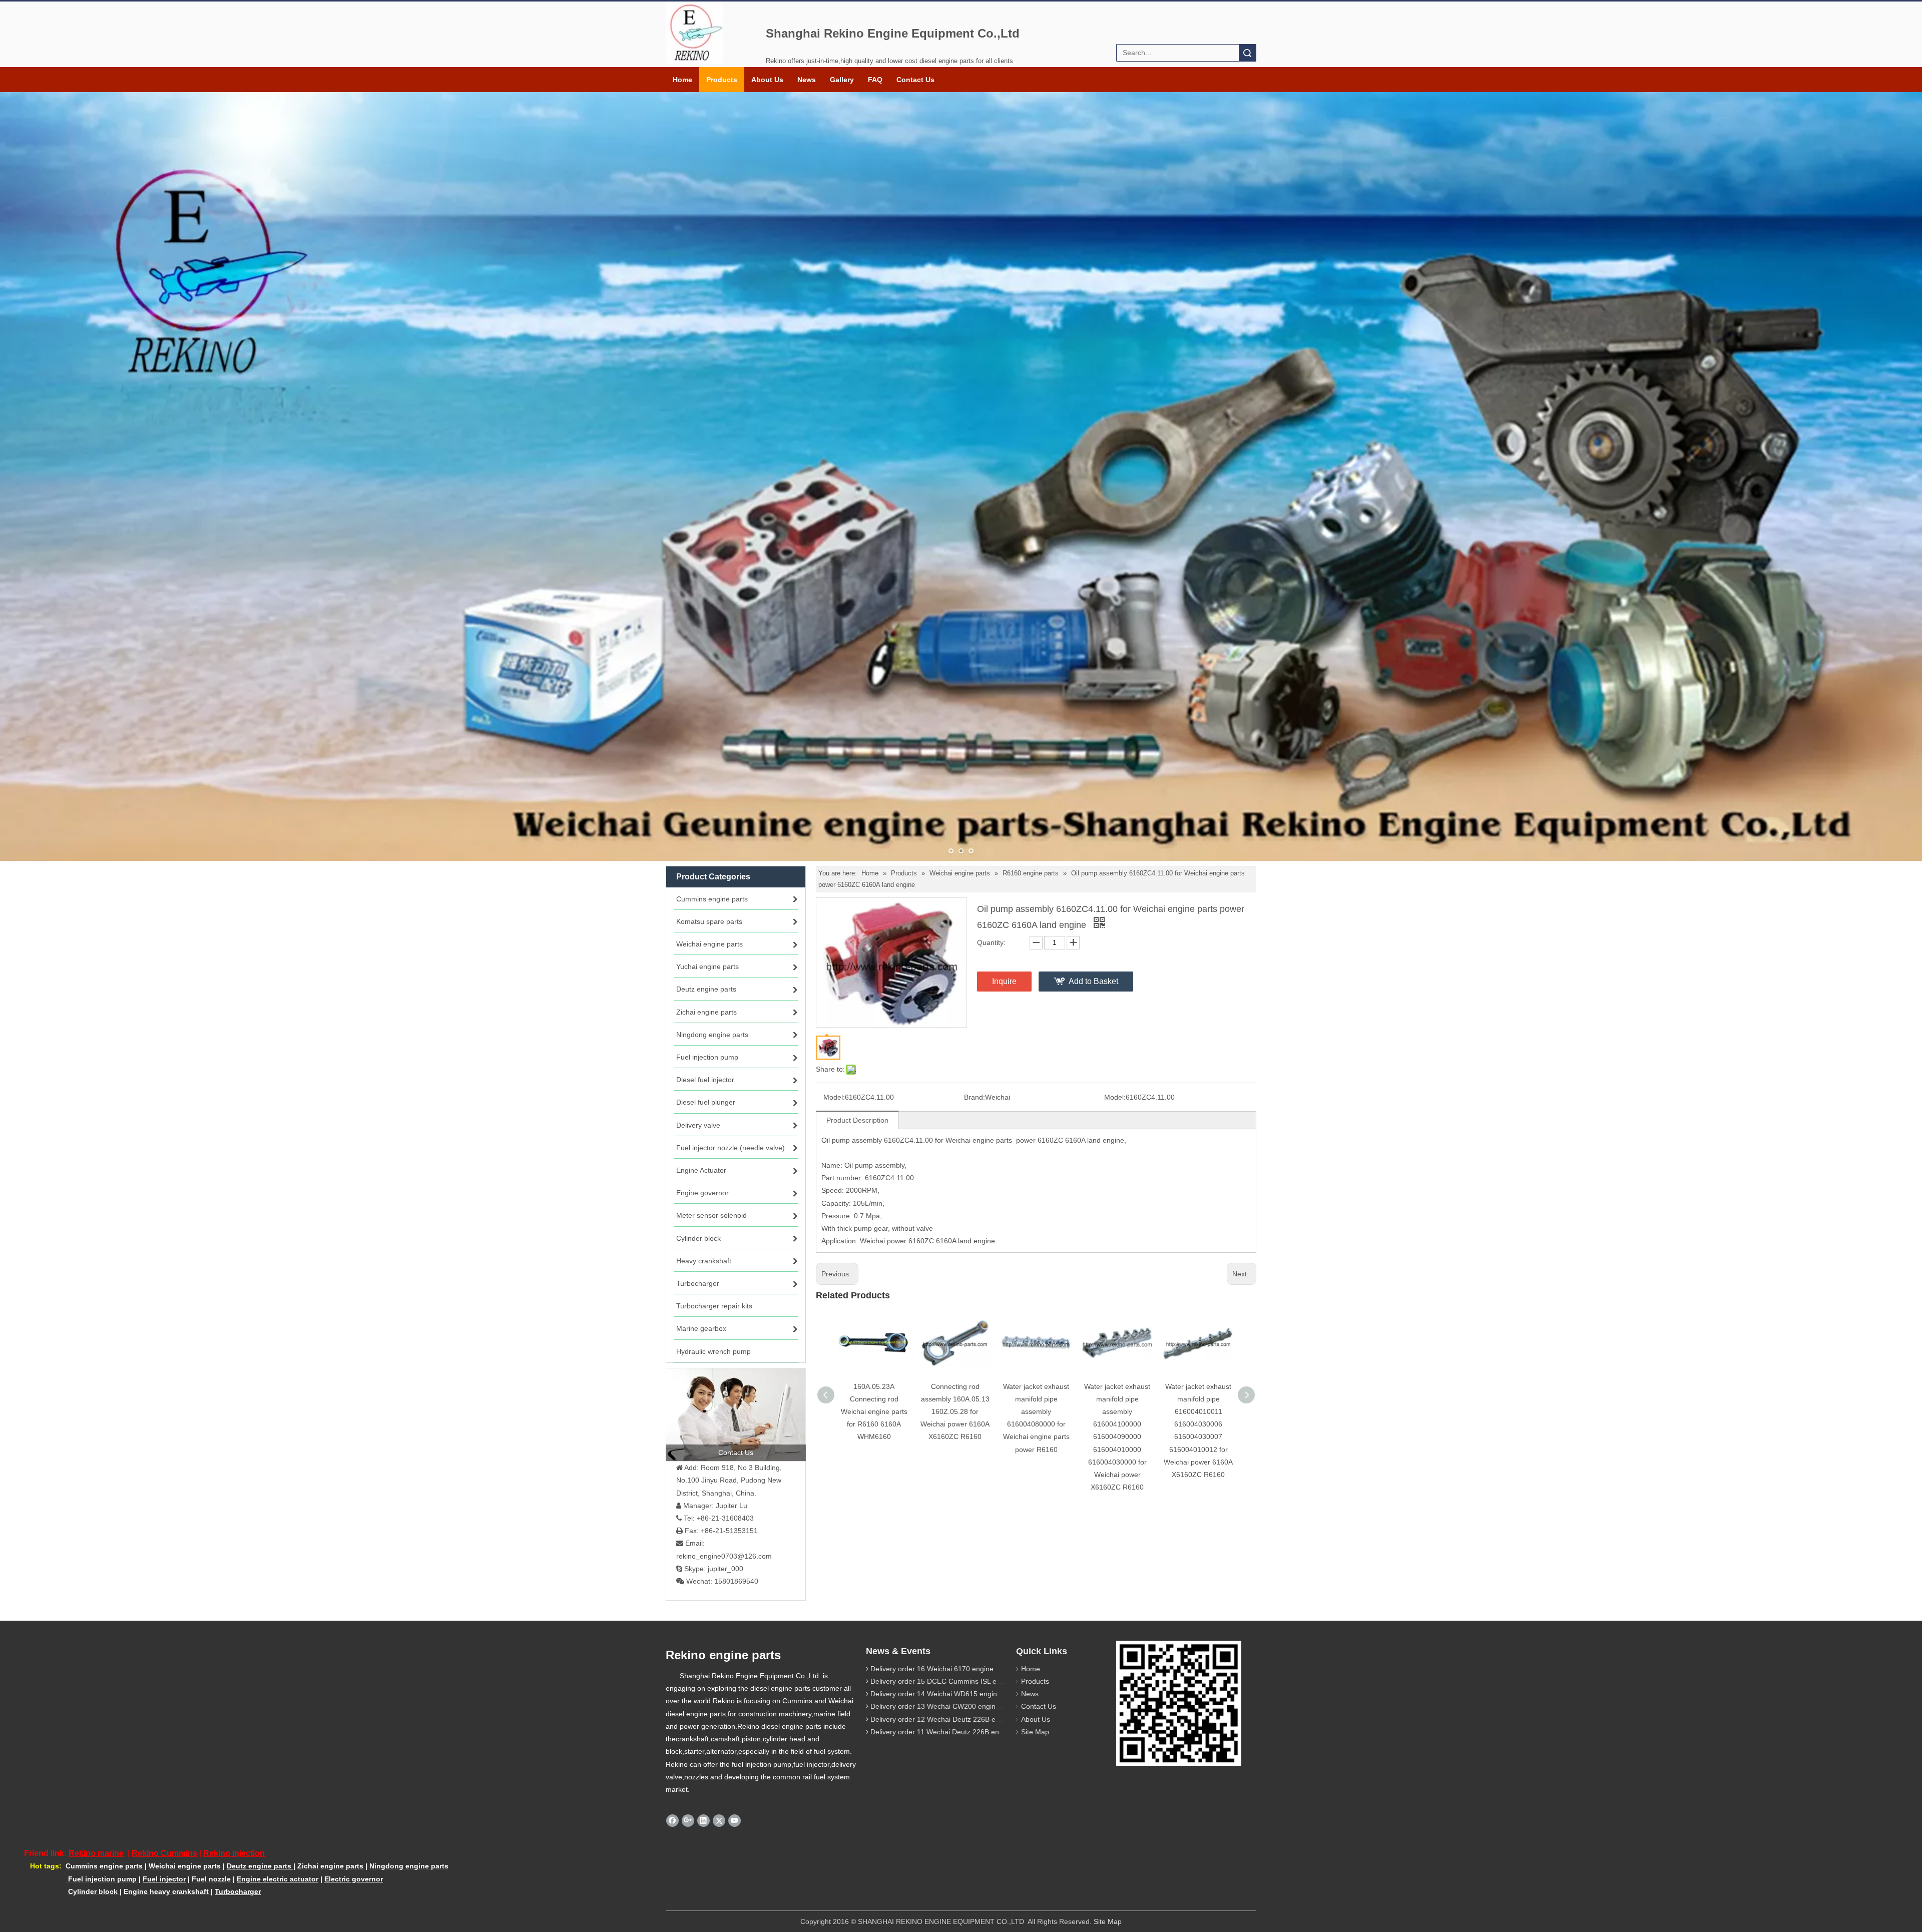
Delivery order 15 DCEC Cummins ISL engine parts (951, 1681)
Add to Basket (1093, 981)
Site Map (1035, 1732)
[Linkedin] (703, 1820)
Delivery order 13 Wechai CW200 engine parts (944, 1706)
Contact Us (915, 80)
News (807, 80)
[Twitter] (719, 1820)
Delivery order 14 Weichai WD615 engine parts (945, 1694)
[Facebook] (672, 1820)
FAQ (875, 80)
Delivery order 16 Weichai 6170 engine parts (941, 1669)
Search (1247, 53)
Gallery (842, 80)
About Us (767, 80)
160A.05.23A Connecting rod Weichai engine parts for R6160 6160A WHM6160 (874, 1412)
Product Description (857, 1120)
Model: (834, 1097)
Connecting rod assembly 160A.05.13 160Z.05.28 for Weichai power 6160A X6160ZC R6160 (955, 1412)
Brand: (975, 1097)
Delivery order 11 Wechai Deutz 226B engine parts (950, 1732)
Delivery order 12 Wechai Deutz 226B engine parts (951, 1719)
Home (682, 80)
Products (722, 80)
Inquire (1004, 981)
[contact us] (736, 1414)
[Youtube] (735, 1820)
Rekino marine (96, 1853)
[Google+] (688, 1820)
